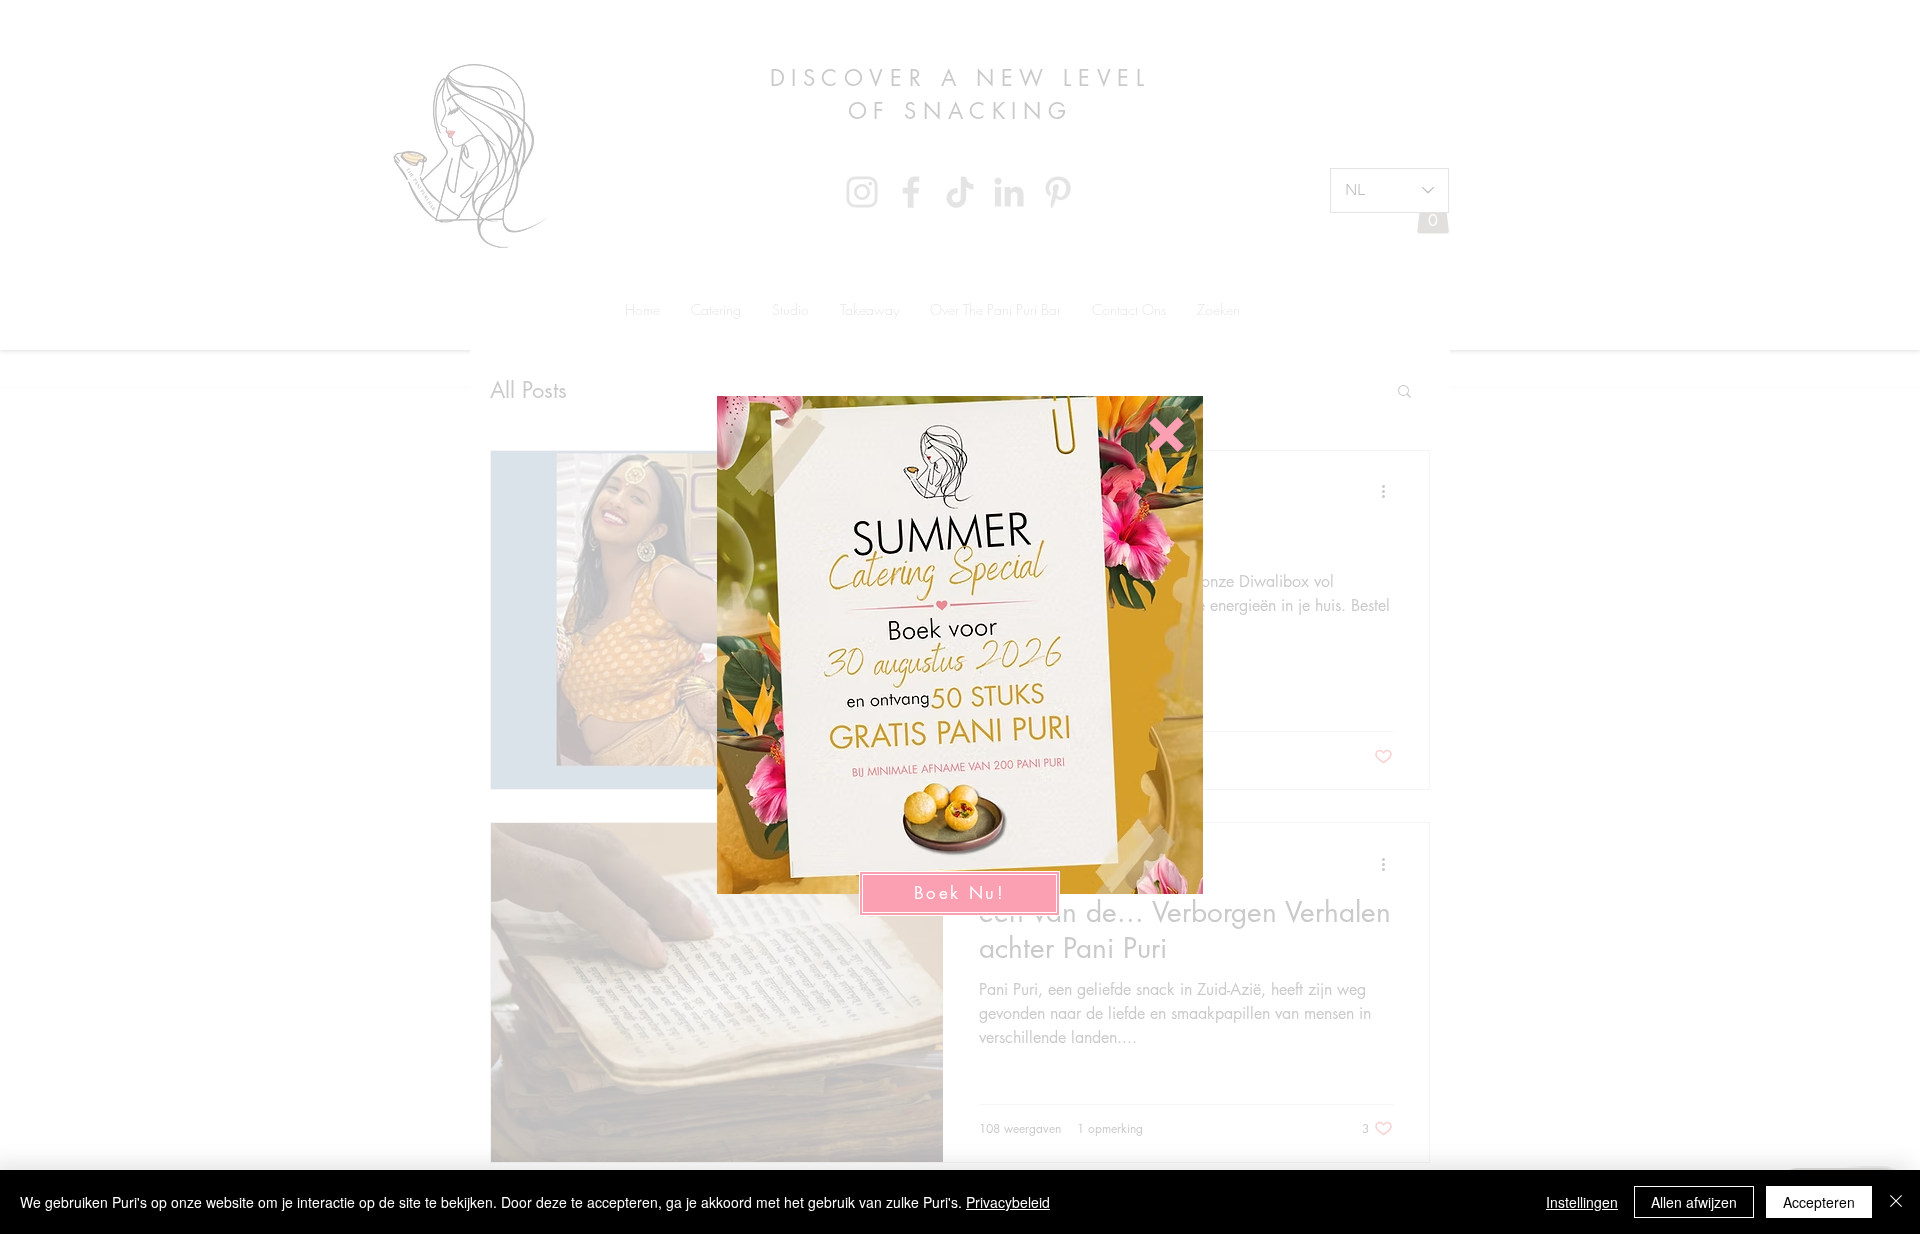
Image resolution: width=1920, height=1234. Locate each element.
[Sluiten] (1896, 1202)
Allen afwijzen (1694, 1202)
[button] (1166, 434)
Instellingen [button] (1582, 1202)
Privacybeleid (1008, 1202)
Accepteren (1819, 1202)
